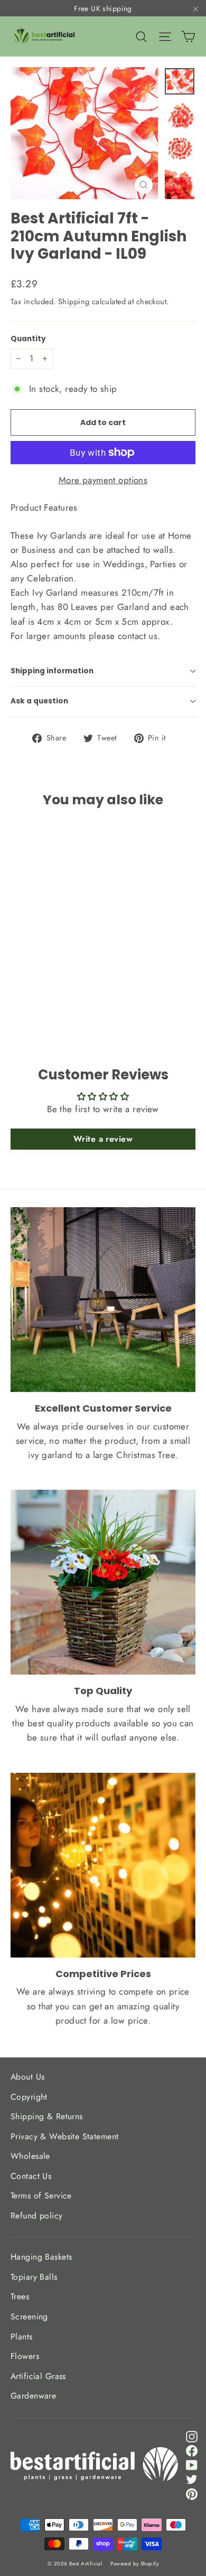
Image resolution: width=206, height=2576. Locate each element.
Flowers (25, 2356)
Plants (22, 2337)
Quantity (28, 339)
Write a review (103, 1139)
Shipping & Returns (47, 2116)
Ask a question (39, 701)
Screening (29, 2316)
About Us (27, 2077)
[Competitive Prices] (103, 1865)
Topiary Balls (34, 2277)
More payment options (103, 480)
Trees (20, 2296)
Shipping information (52, 671)
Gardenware (33, 2396)
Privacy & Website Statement (64, 2136)
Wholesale (30, 2156)
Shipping (74, 302)
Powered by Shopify (134, 2564)
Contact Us (31, 2176)
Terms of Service (41, 2196)
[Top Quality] (103, 1582)
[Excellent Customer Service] (103, 1300)
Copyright (29, 2097)
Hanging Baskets (41, 2257)
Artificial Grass (38, 2376)
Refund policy (37, 2216)
